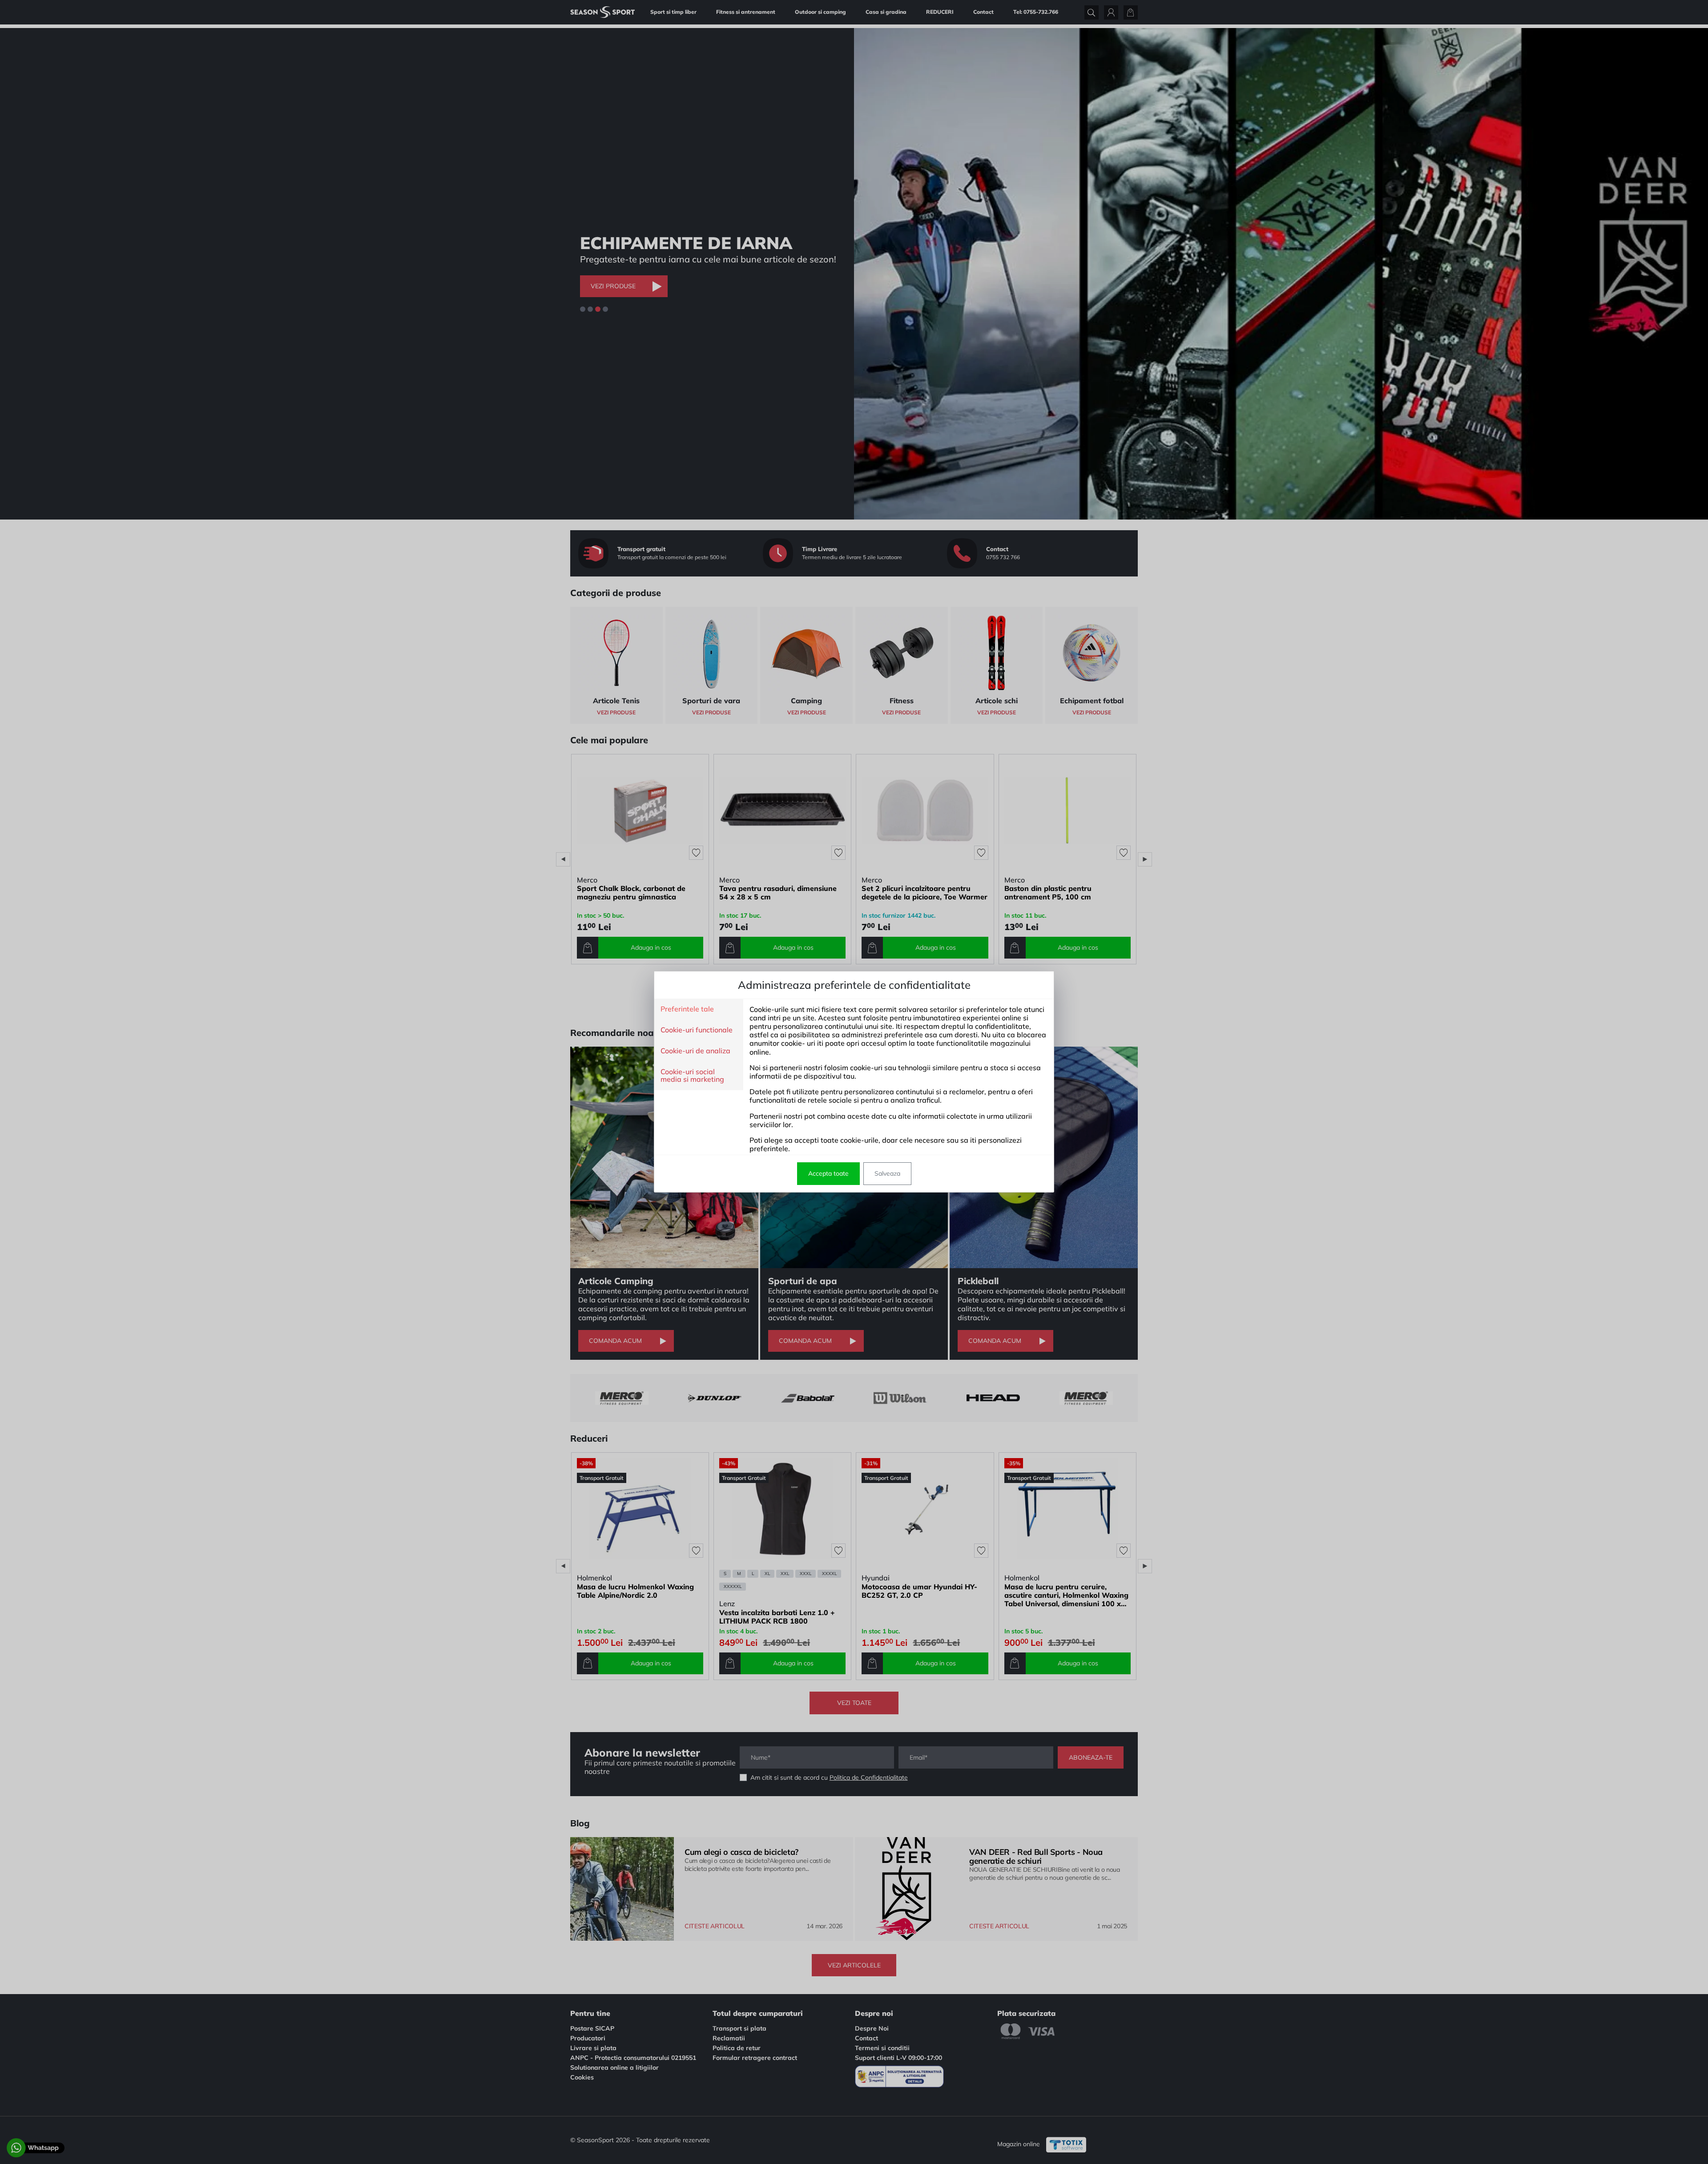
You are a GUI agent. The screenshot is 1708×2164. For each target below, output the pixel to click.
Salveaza (887, 1173)
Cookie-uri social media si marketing (692, 1076)
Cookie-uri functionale (697, 1030)
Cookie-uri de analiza (695, 1051)
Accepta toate (828, 1173)
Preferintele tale (687, 1009)
